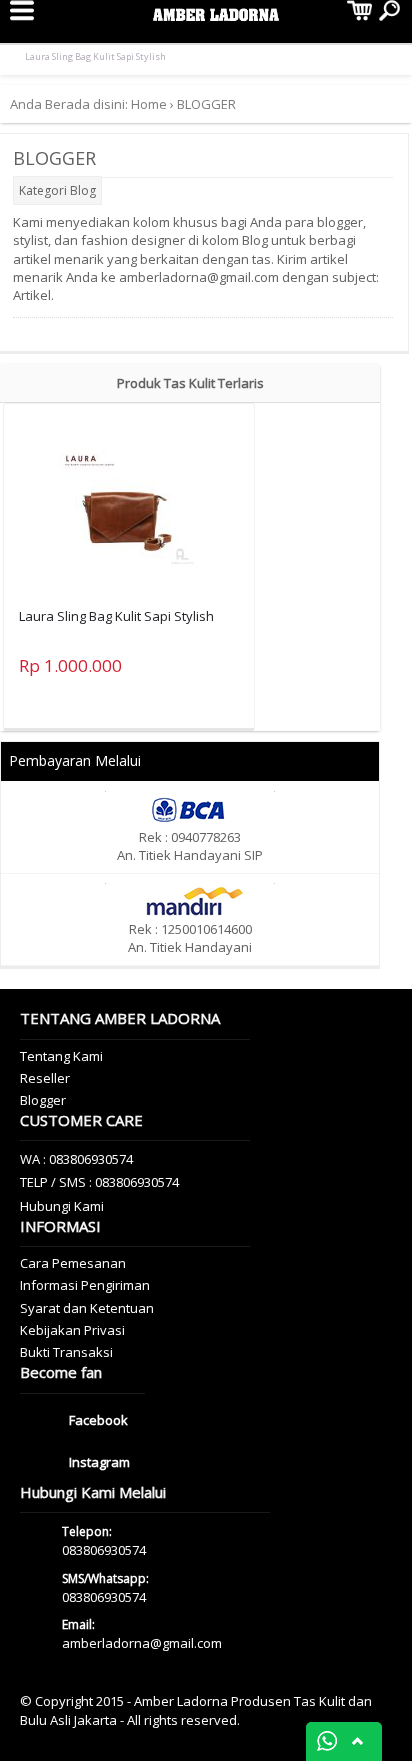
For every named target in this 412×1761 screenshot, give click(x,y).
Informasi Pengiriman (85, 1285)
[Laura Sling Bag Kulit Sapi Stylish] (129, 502)
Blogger (43, 1100)
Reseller (45, 1078)
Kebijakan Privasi (72, 1330)
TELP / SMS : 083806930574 (99, 1182)
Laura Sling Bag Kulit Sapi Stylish (95, 56)
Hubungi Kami (62, 1206)
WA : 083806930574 (76, 1159)
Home (149, 104)
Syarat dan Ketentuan (87, 1308)
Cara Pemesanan (73, 1263)
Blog (83, 190)
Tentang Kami (61, 1056)
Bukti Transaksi (66, 1352)
